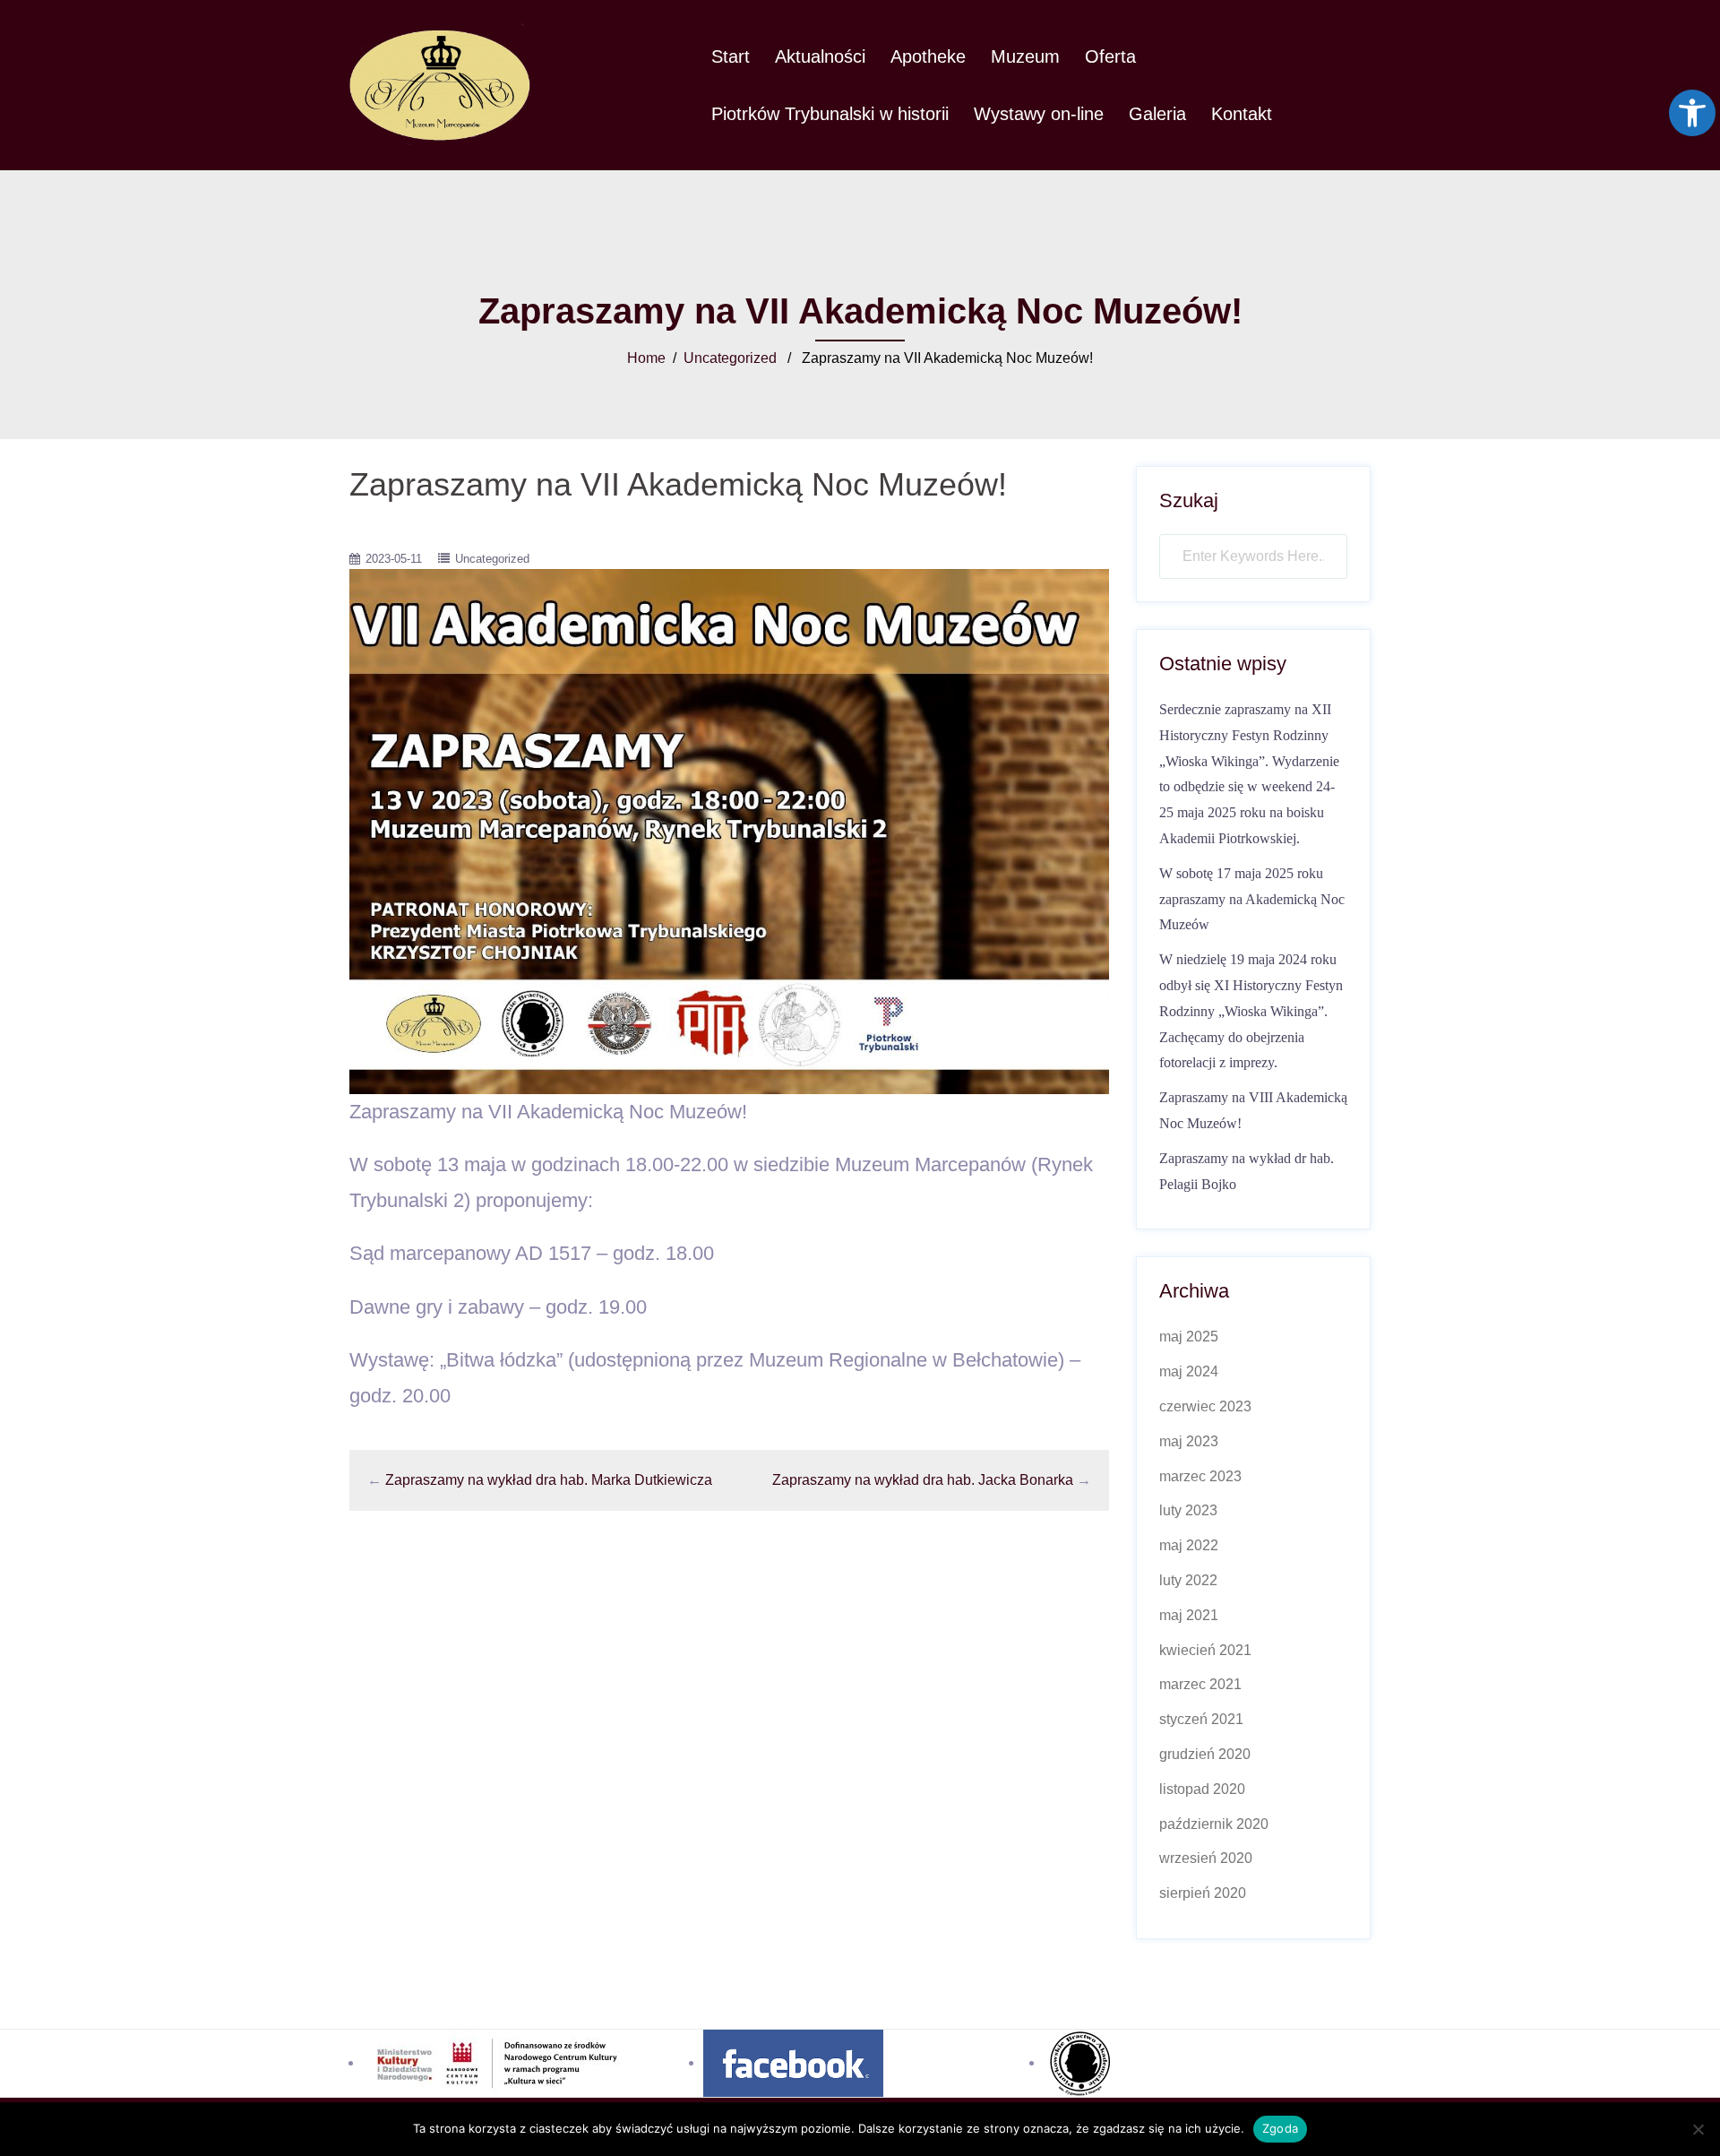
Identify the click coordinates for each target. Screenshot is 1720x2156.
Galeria (1157, 114)
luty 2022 (1188, 1580)
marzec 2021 (1200, 1684)
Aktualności (820, 56)
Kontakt (1242, 114)
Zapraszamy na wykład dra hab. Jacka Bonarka (923, 1480)
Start (731, 56)
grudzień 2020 (1205, 1754)
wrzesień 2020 (1206, 1858)
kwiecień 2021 (1205, 1650)
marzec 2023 (1200, 1476)
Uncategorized (730, 358)
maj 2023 (1189, 1441)
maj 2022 (1189, 1545)
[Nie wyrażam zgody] (1698, 2129)
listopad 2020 (1202, 1789)
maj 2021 (1189, 1615)
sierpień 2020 (1203, 1893)
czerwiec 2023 (1205, 1406)
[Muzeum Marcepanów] (440, 84)
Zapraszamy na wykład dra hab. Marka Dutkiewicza (549, 1480)
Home (646, 358)
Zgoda (1280, 2128)
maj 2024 (1189, 1371)
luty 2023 (1188, 1510)
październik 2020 (1214, 1824)
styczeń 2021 (1201, 1719)
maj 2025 (1189, 1337)
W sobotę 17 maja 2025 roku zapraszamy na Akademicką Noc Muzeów (1252, 899)
